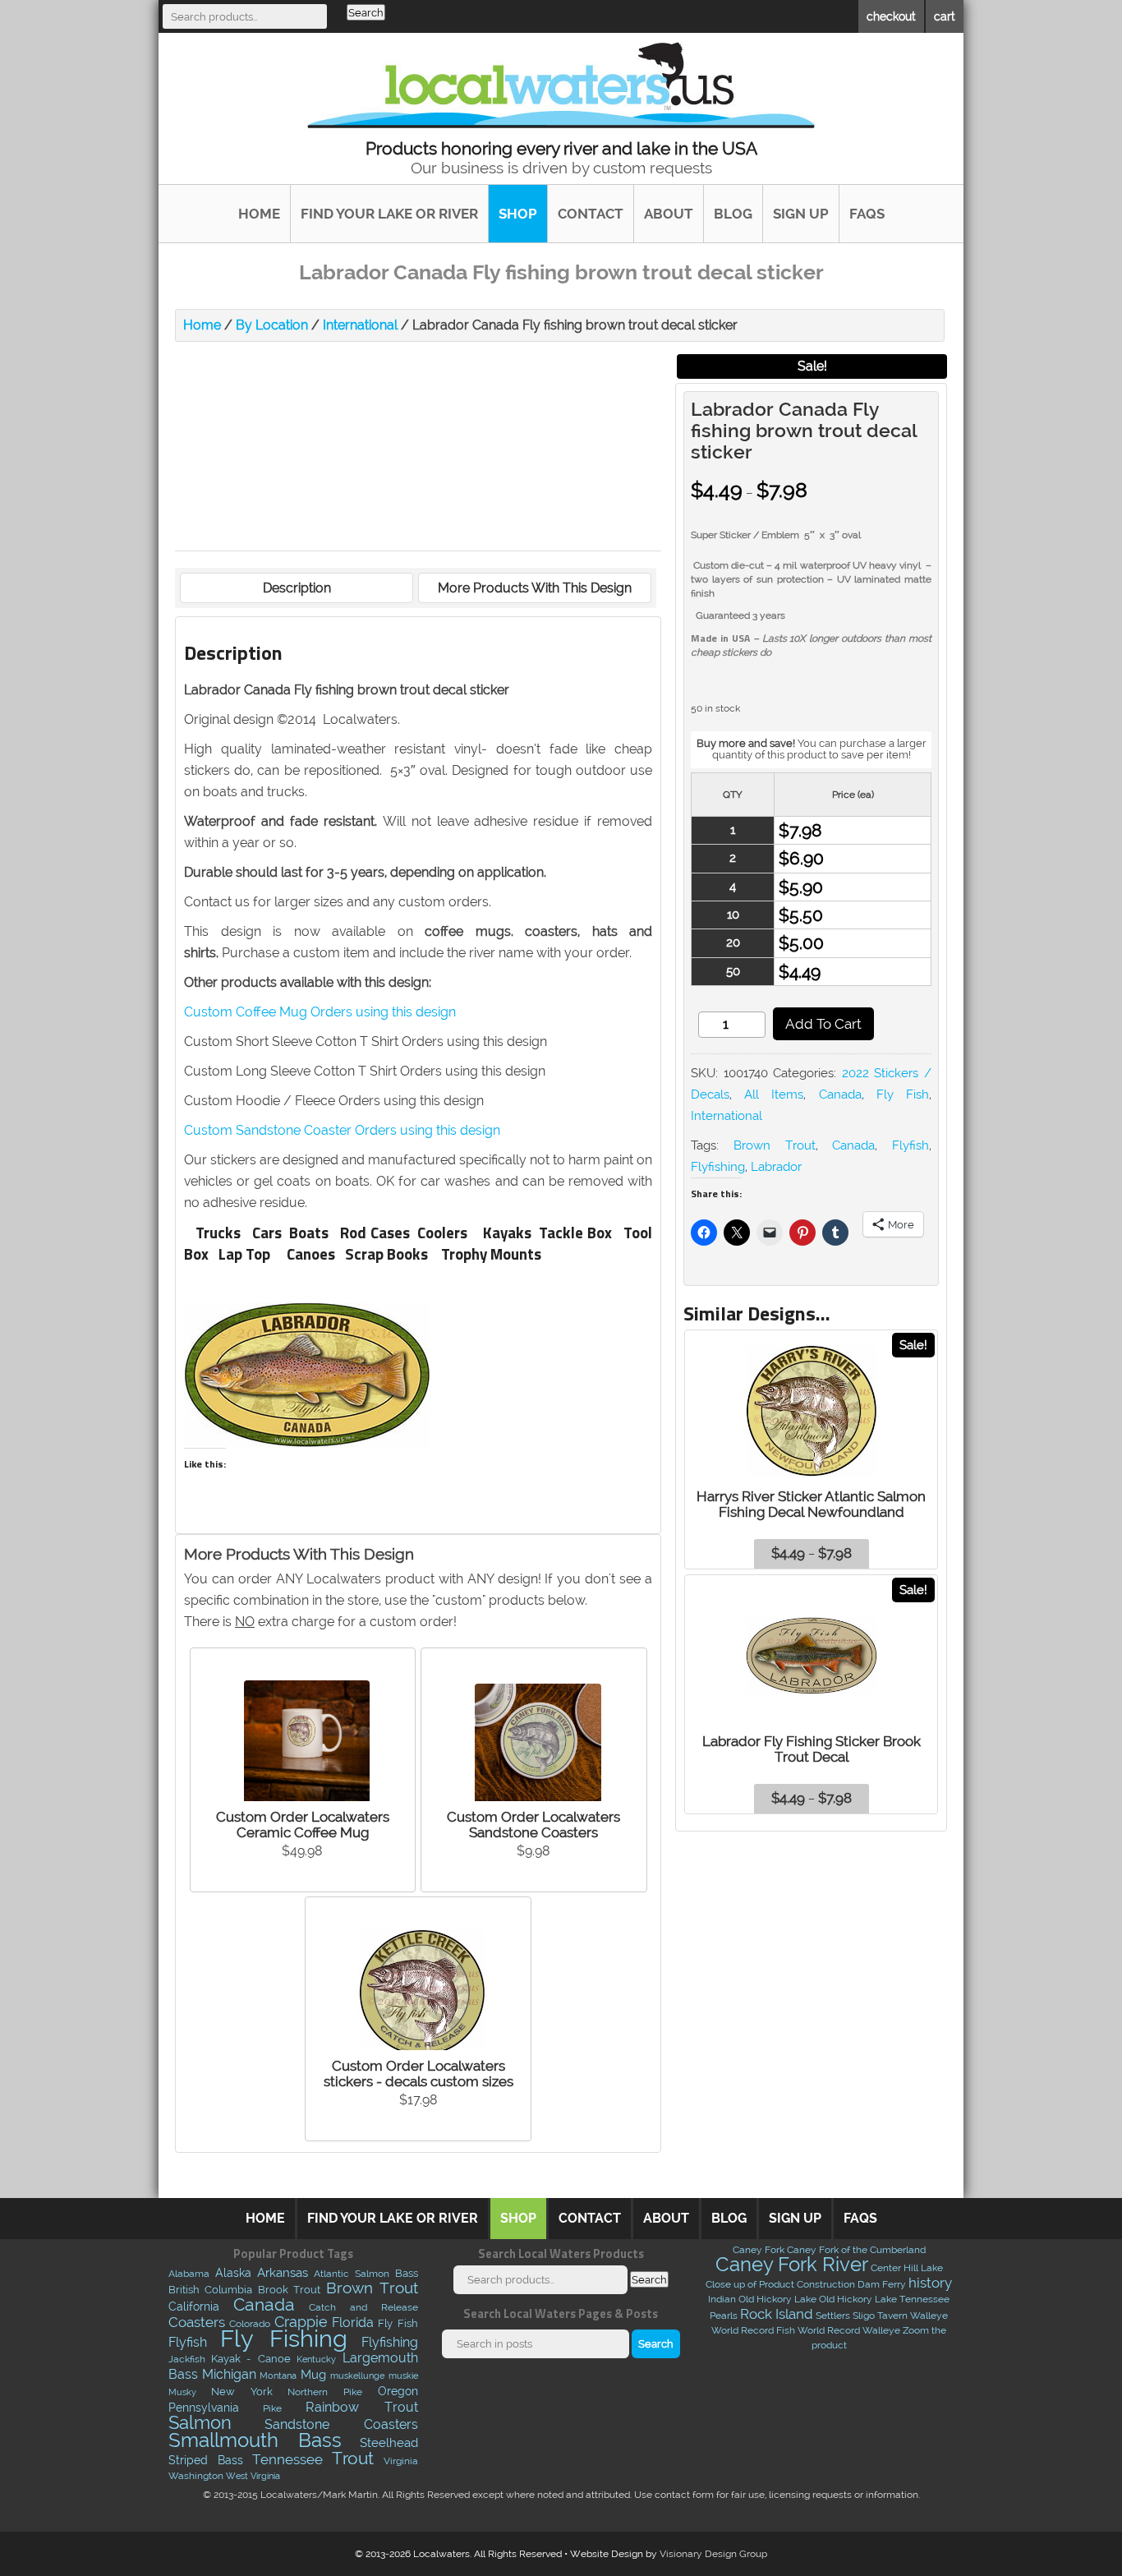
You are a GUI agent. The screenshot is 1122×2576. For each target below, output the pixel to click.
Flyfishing (718, 1167)
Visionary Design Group (713, 2554)
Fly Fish (903, 1094)
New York (242, 2391)
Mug (313, 2374)
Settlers (833, 2316)
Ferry (894, 2284)
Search (366, 12)
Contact (591, 214)
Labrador (776, 1167)
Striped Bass (206, 2460)
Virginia (401, 2461)
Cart (945, 16)
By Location (272, 325)
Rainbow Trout (361, 2407)
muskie (403, 2376)
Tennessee (287, 2459)
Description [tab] (297, 588)
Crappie (301, 2322)
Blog (733, 214)
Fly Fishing (284, 2338)
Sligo (864, 2316)
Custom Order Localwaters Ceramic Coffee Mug (303, 1825)
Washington (196, 2476)
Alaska (233, 2273)
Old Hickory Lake (777, 2299)
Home (259, 214)
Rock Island (777, 2314)
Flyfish (910, 1145)
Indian (722, 2299)
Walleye (929, 2316)
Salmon (200, 2423)
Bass (407, 2273)
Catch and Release (363, 2307)
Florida (353, 2323)
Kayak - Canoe (251, 2359)
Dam (869, 2284)
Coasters (197, 2322)
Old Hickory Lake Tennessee (884, 2299)
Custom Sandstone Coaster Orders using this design (342, 1130)
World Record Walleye (849, 2330)
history (930, 2283)
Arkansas (283, 2273)
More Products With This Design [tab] (535, 588)
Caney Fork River (792, 2264)
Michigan (229, 2374)
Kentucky (316, 2359)
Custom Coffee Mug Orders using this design (320, 1012)
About (669, 214)
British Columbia (211, 2290)
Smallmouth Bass (255, 2440)
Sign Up (801, 214)
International (360, 325)
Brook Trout (290, 2289)
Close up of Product (750, 2284)
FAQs (867, 214)
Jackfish (187, 2359)
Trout (353, 2458)
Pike (272, 2408)
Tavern (892, 2316)
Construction (826, 2284)
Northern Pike (325, 2392)
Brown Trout (775, 1145)
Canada (840, 1094)
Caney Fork (759, 2250)
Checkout (891, 16)
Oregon (398, 2391)
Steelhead (389, 2443)
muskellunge (357, 2376)
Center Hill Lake (907, 2268)
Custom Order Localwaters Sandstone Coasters (533, 1825)
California (194, 2306)
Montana (278, 2376)
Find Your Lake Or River (389, 214)
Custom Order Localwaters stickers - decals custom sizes (418, 2074)
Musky (182, 2392)
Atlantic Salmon (352, 2274)
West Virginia (253, 2476)
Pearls (724, 2316)
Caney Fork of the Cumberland (856, 2250)
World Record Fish (753, 2330)
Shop (518, 214)
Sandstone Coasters (341, 2424)
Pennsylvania (204, 2408)
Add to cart (823, 1024)
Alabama (189, 2274)
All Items (774, 1094)
